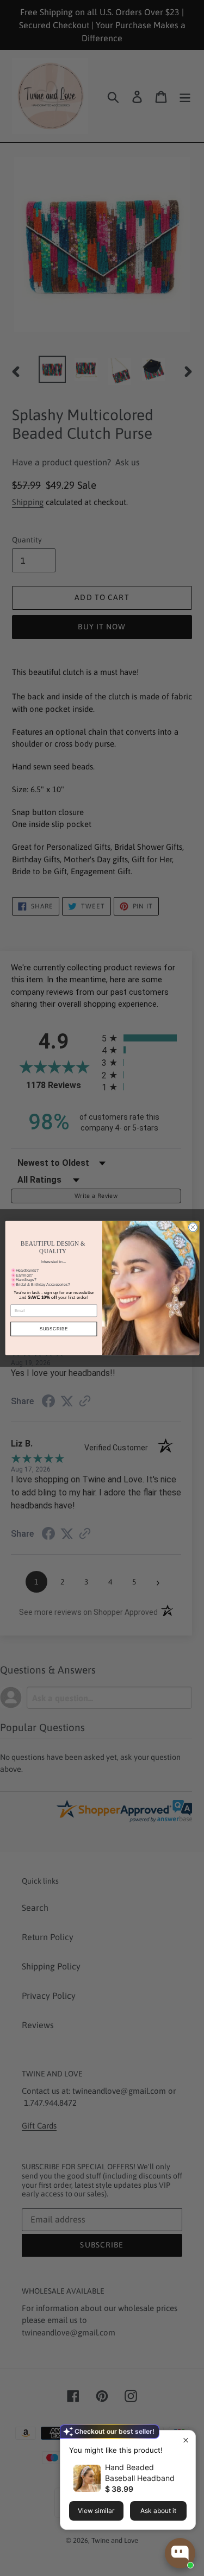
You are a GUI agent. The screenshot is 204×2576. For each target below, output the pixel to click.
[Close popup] (186, 2440)
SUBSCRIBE (53, 1329)
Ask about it (158, 2511)
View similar (96, 2511)
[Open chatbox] (180, 2553)
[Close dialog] (193, 1227)
